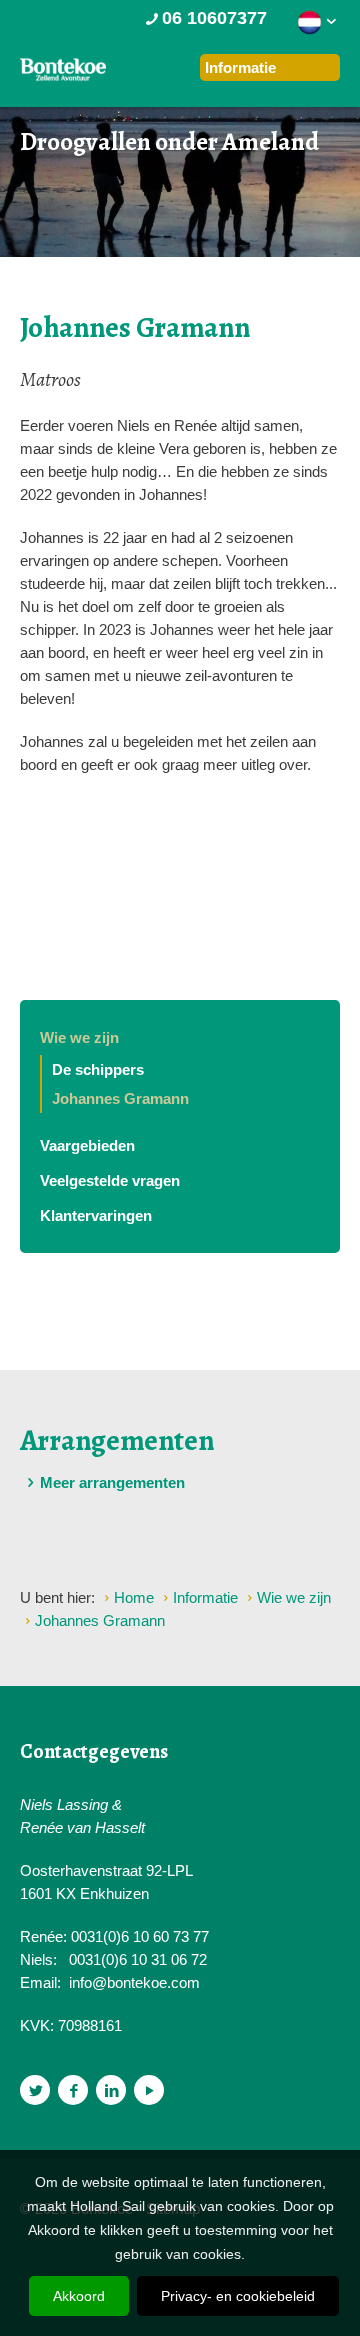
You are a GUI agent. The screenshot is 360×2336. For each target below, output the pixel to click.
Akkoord (79, 2296)
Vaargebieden (87, 1145)
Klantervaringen (96, 1215)
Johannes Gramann (120, 1098)
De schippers (98, 1069)
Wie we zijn (79, 1037)
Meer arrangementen (112, 1482)
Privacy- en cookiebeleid (238, 2296)
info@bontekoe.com (134, 1982)
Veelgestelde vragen (110, 1180)
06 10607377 (214, 18)
